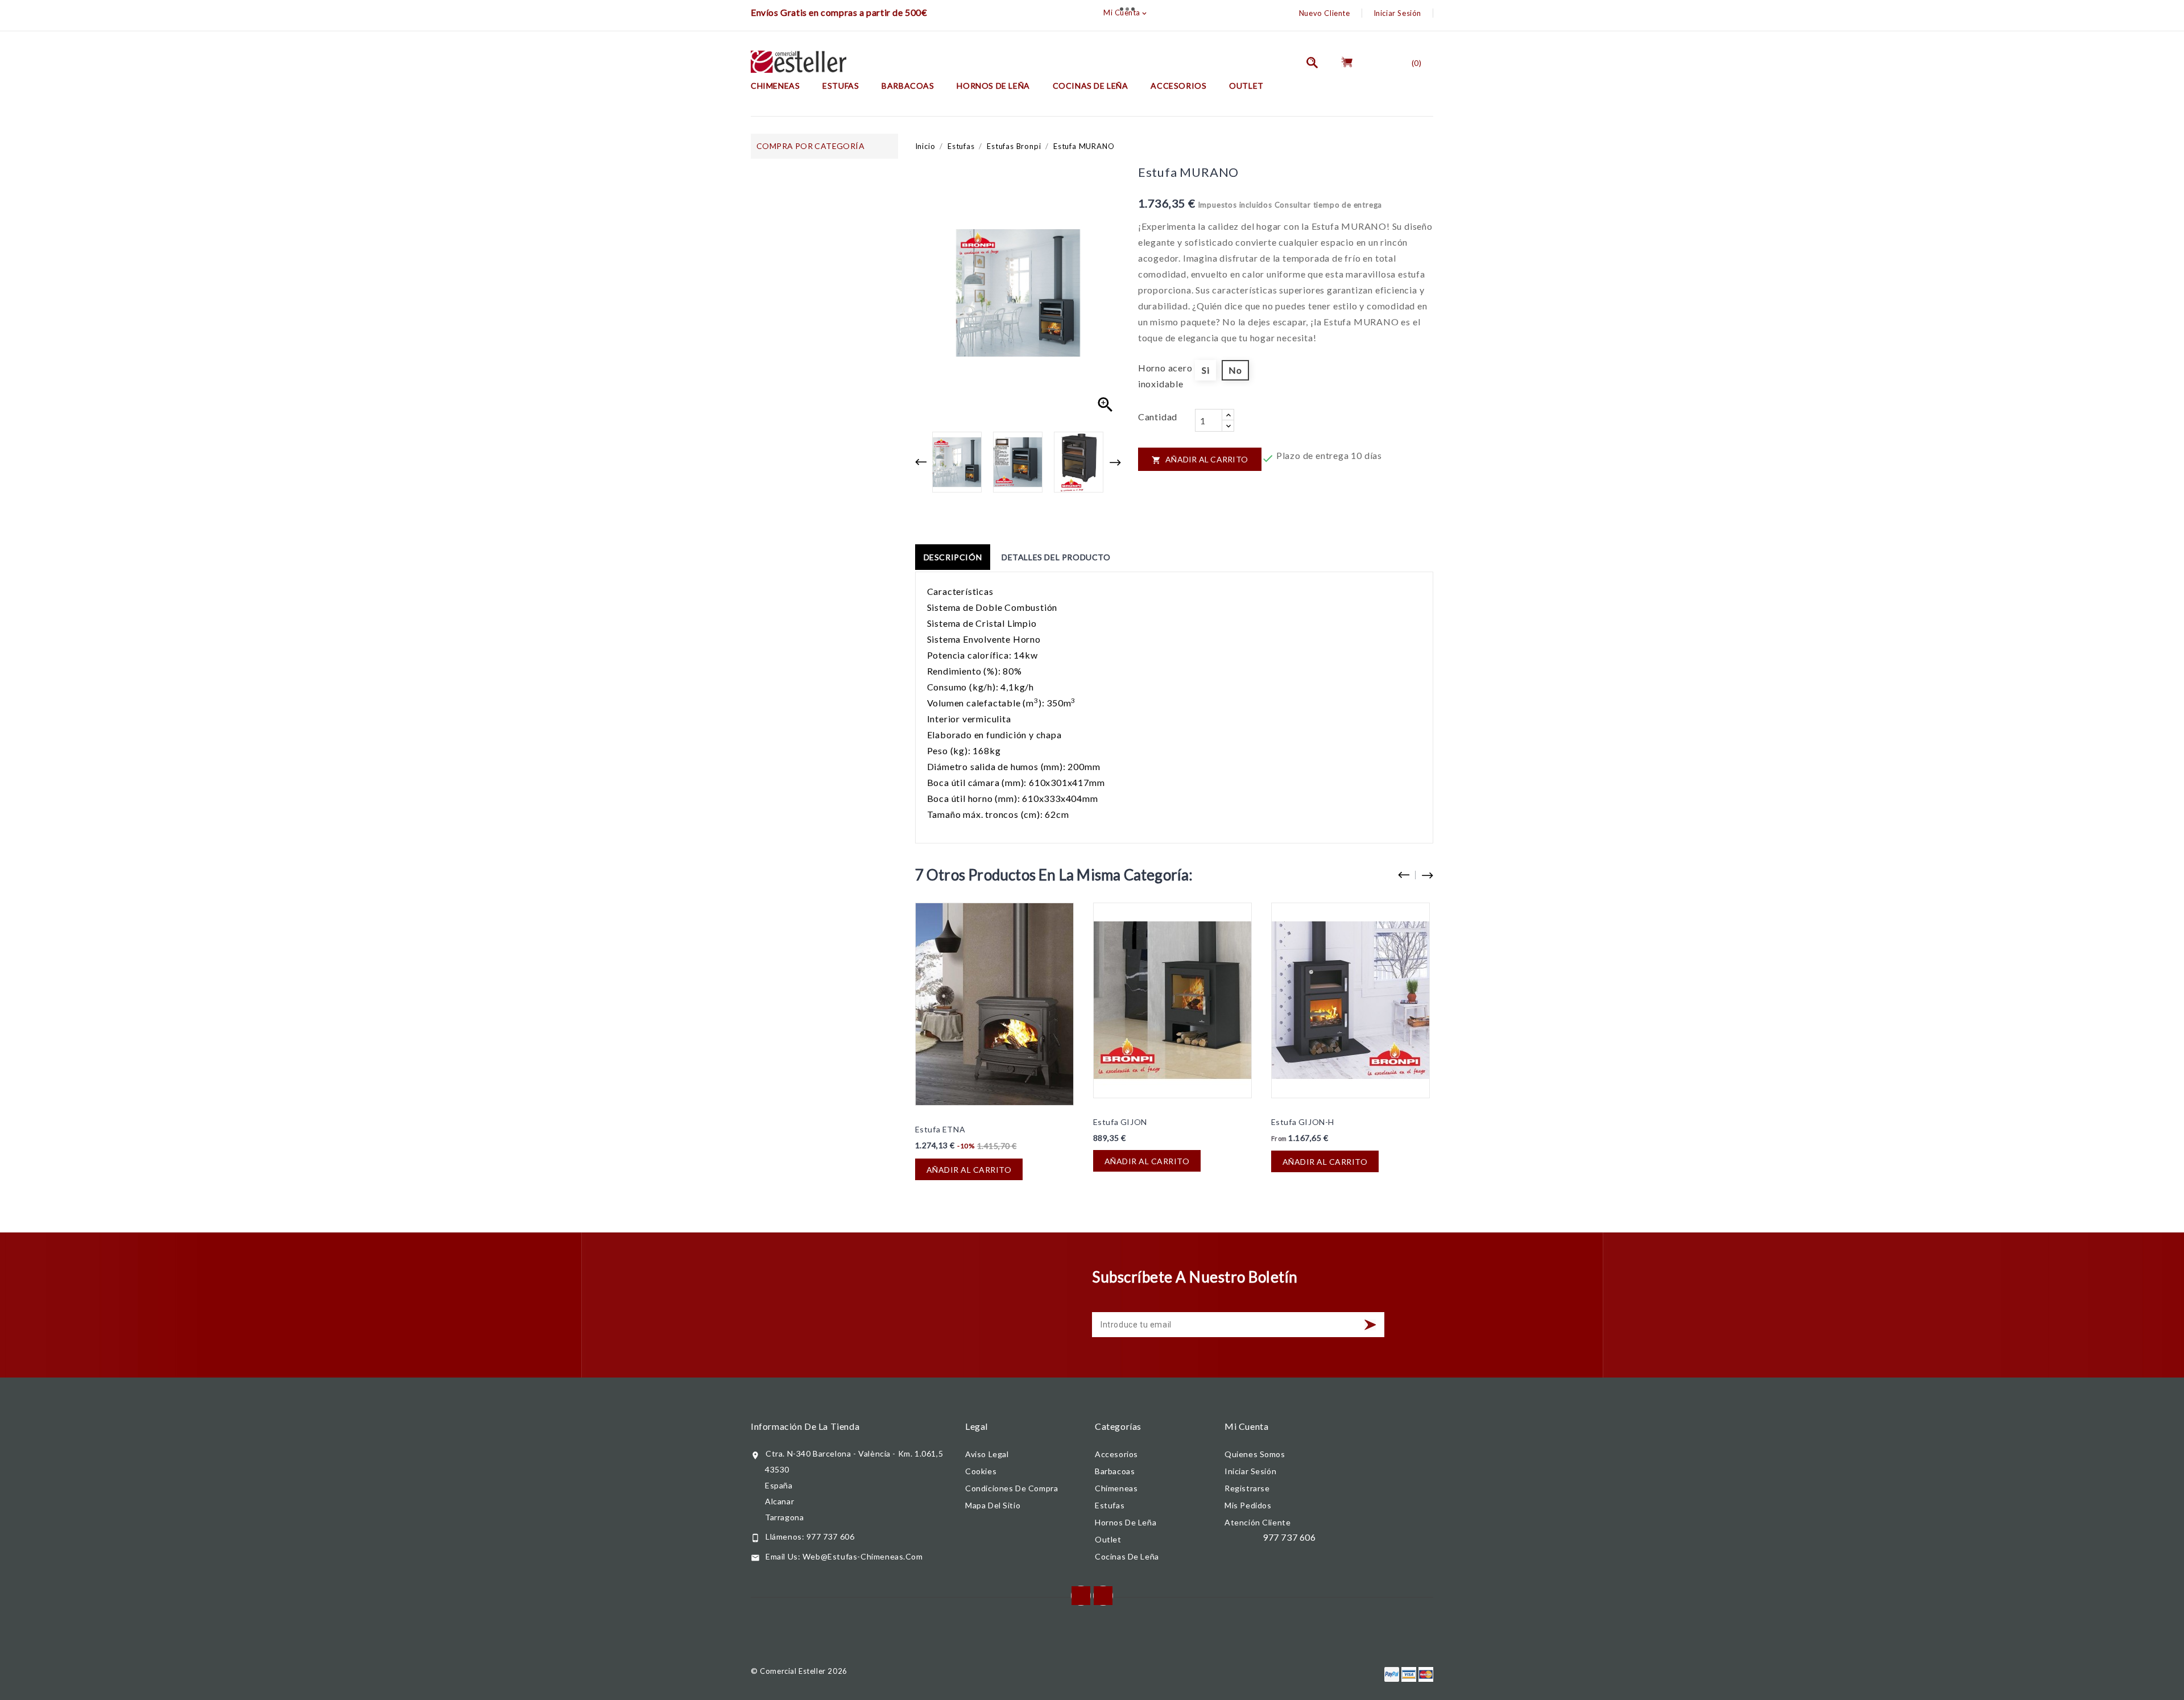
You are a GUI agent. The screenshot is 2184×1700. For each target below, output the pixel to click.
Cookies (981, 1471)
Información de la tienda (805, 1426)
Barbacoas (908, 86)
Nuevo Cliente (1325, 13)
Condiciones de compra (1012, 1488)
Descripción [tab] (953, 557)
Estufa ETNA (940, 1129)
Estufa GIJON (1120, 1122)
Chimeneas (775, 86)
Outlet (1246, 86)
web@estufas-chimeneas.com (863, 1556)
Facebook (1081, 1596)
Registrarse (1247, 1488)
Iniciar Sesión (1397, 13)
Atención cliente (1258, 1522)
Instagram (1103, 1596)
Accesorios (1178, 86)
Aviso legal (987, 1454)
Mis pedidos (1248, 1505)
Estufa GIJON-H (1303, 1122)
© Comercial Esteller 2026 (799, 1671)
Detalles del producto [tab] (1056, 557)
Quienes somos (1255, 1454)
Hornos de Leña (993, 86)
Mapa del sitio (993, 1505)
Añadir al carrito (1200, 459)
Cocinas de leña (1091, 86)
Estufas (841, 86)
